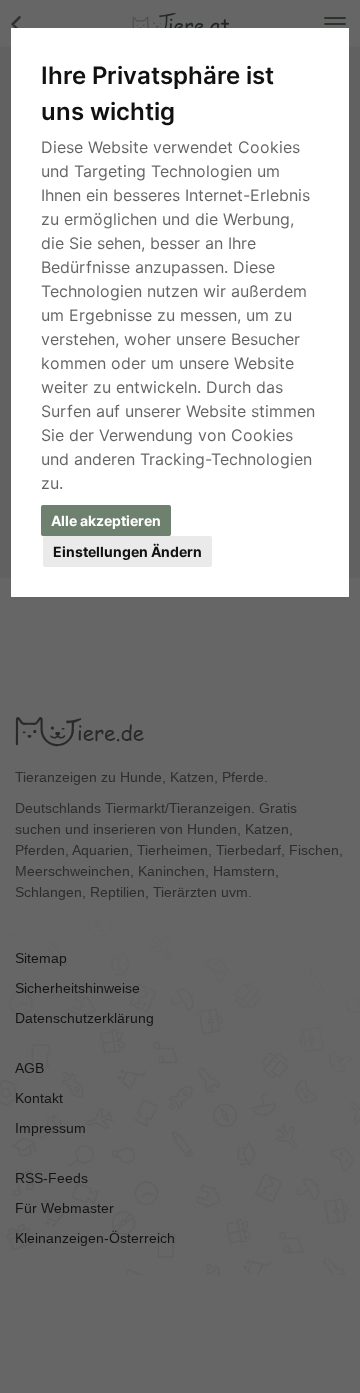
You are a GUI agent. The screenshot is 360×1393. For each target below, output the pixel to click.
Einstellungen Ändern (127, 551)
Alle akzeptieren (106, 520)
